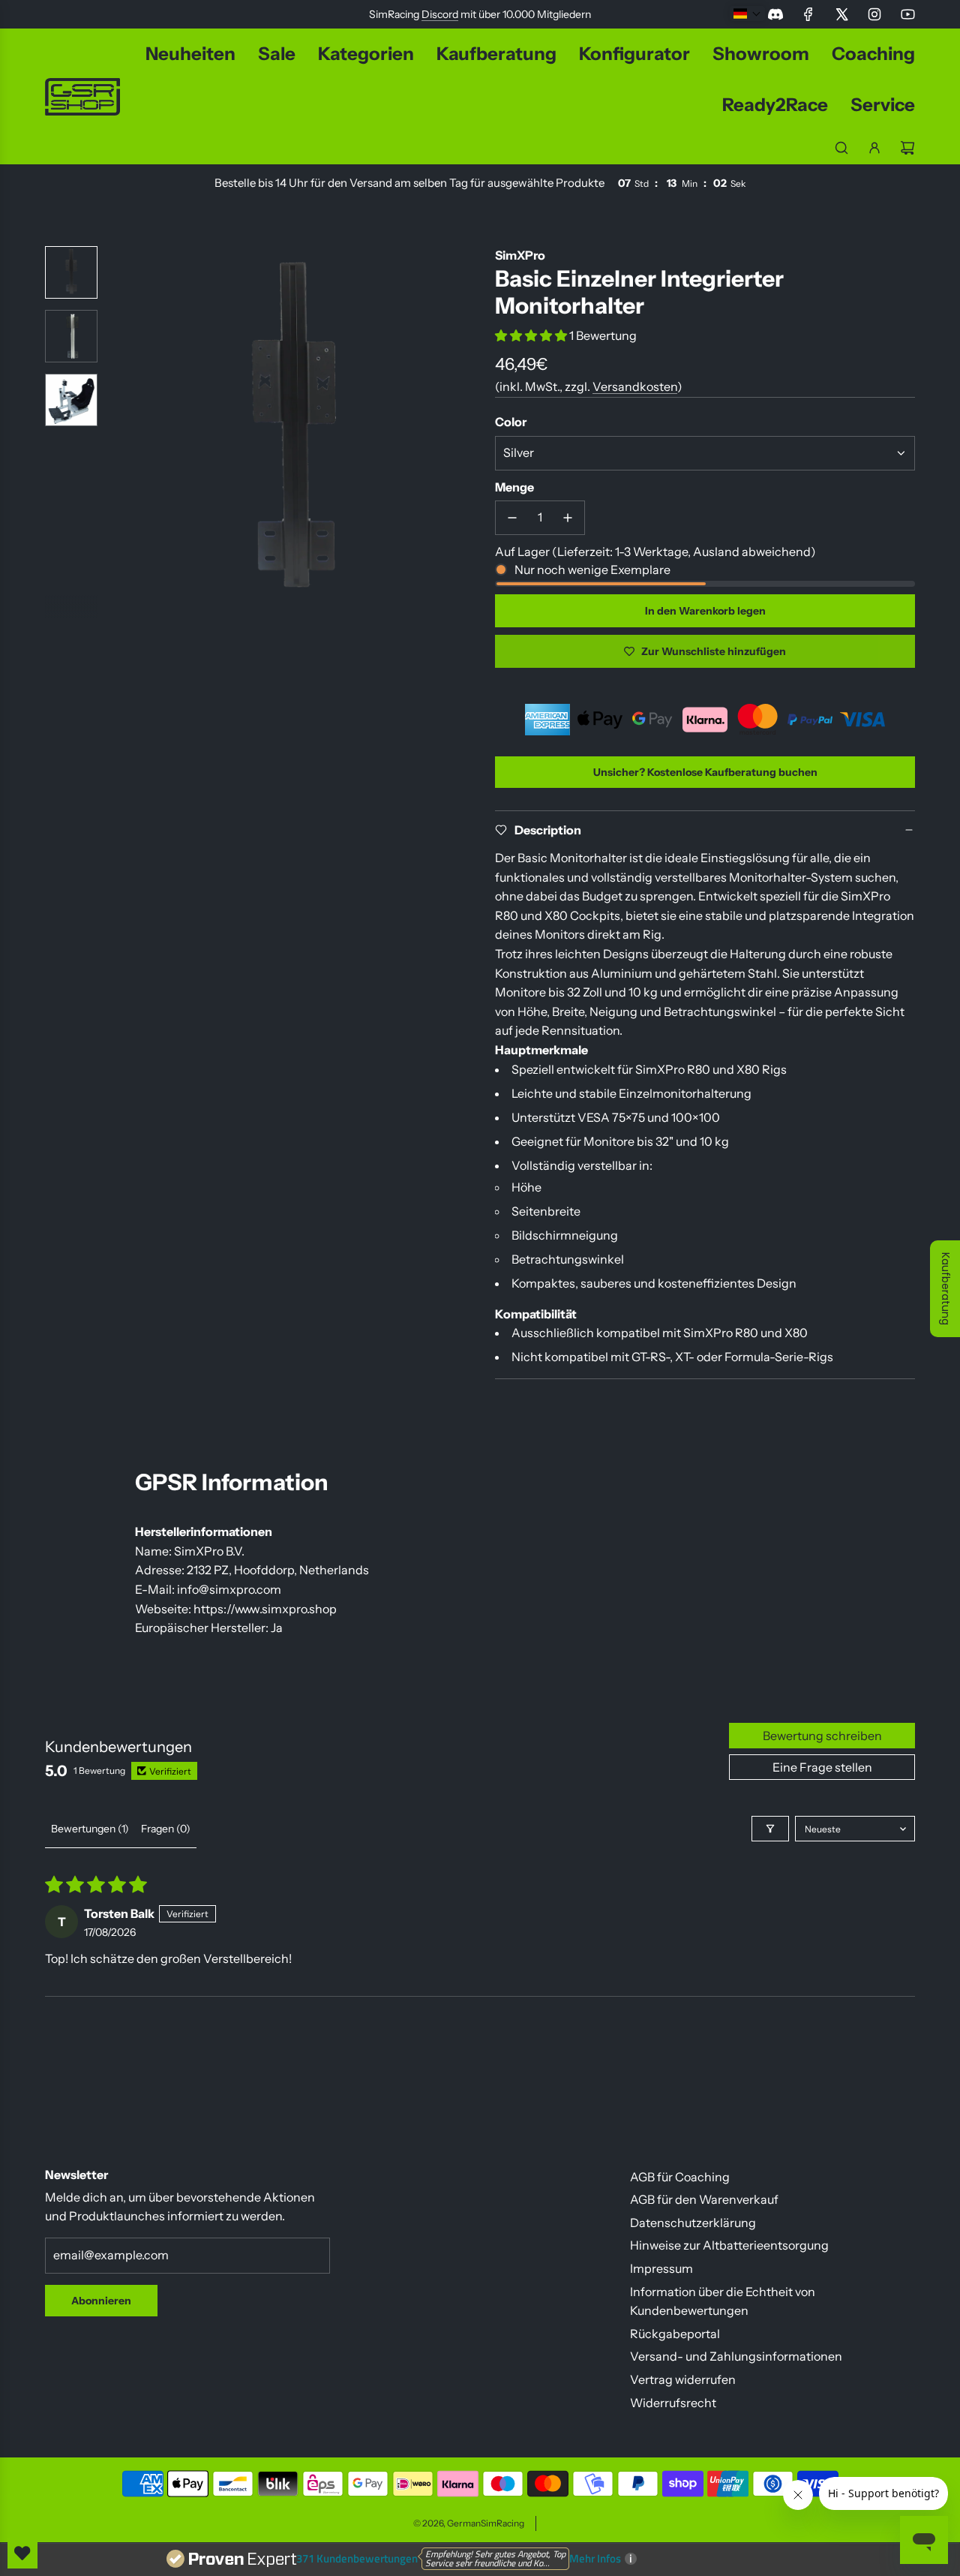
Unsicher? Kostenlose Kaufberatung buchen (705, 772)
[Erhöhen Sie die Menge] (568, 518)
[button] (121, 432)
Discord (440, 14)
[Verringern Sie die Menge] (512, 518)
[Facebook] (808, 14)
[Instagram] (874, 14)
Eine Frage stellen (822, 1767)
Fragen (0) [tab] (166, 1829)
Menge (514, 487)
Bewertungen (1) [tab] (90, 1829)
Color (511, 422)
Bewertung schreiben (822, 1736)
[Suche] (841, 148)
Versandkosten (635, 386)
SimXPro (520, 255)
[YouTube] (907, 14)
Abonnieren (101, 2301)
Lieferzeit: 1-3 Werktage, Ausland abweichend (684, 552)
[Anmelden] (874, 148)
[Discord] (775, 14)
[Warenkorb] (907, 148)
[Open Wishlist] (22, 2553)
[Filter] (770, 1829)
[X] (841, 14)
